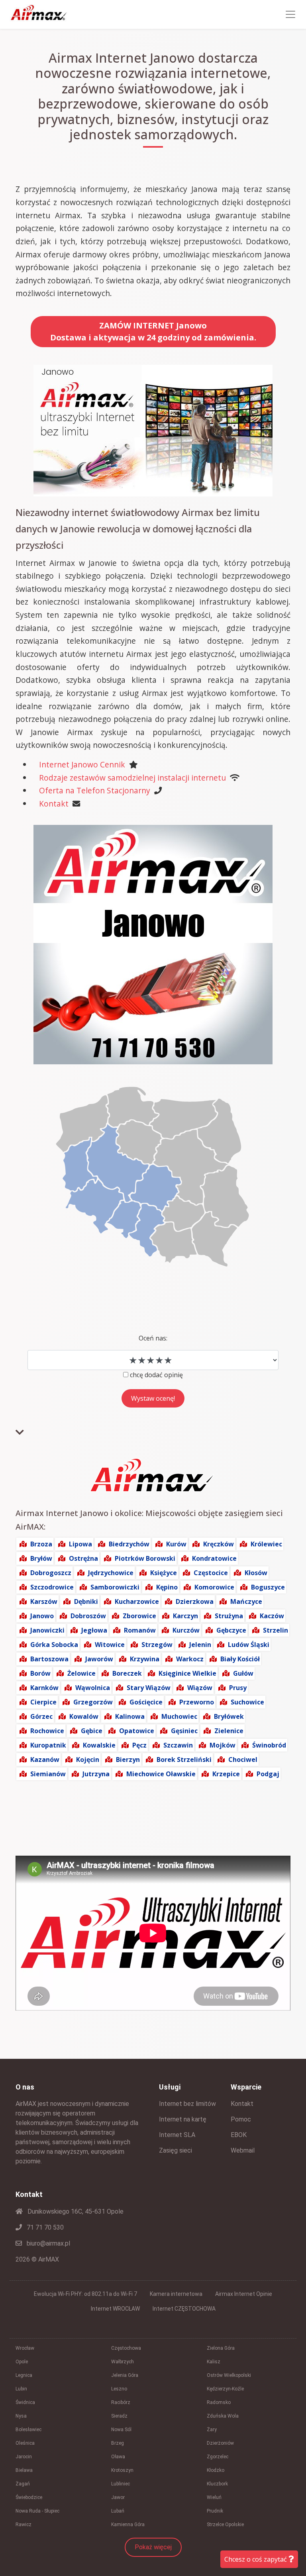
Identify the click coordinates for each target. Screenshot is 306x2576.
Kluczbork (217, 2484)
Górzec (41, 1716)
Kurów (176, 1544)
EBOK (239, 2135)
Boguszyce (268, 1587)
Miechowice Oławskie (161, 1774)
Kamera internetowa (176, 2294)
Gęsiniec (184, 1731)
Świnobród (269, 1745)
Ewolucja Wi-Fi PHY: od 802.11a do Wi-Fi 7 (85, 2294)
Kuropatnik (48, 1745)
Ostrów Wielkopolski (229, 2375)
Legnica (24, 2375)
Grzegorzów (93, 1702)
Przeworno (197, 1702)
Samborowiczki (115, 1587)
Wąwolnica (93, 1688)
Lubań (118, 2511)
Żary (212, 2430)
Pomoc (241, 2119)
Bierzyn (128, 1760)
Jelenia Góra (125, 2375)
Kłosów (256, 1573)
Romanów (140, 1630)
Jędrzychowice (111, 1573)
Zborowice (139, 1616)
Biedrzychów (129, 1544)
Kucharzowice (137, 1601)
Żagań (23, 2484)
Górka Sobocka (54, 1645)
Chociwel (243, 1760)
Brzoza (41, 1544)
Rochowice (47, 1731)
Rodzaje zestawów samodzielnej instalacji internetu (132, 778)
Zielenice (229, 1731)
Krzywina (145, 1659)
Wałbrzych (123, 2362)
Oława (118, 2457)
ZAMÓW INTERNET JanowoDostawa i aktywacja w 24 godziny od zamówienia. (153, 331)
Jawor (118, 2497)
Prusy (238, 1688)
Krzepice (226, 1774)
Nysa (21, 2416)
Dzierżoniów (220, 2443)
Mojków (223, 1745)
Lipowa (80, 1544)
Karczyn (185, 1616)
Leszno (119, 2389)
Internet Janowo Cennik (82, 764)
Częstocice (211, 1573)
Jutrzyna (96, 1774)
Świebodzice (29, 2497)
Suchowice (247, 1702)
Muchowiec (179, 1716)
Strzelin (276, 1630)
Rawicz (24, 2525)
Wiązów (200, 1688)
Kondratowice (214, 1558)
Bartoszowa (49, 1659)
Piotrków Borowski (145, 1558)
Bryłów (41, 1558)
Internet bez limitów (187, 2104)
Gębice (92, 1731)
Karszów (44, 1601)
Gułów (243, 1673)
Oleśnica (25, 2443)
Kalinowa (130, 1716)
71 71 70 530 (44, 2227)
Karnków (44, 1688)
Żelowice (81, 1673)
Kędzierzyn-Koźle (225, 2389)
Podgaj (268, 1774)
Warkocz (190, 1659)
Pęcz (139, 1745)
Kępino (167, 1587)
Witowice (110, 1645)
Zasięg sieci (176, 2150)
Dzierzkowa (195, 1601)
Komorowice (214, 1587)
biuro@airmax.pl (48, 2243)
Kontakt (54, 804)
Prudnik (215, 2511)
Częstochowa (126, 2348)
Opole (22, 2362)
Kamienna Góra (128, 2525)
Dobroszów (88, 1616)
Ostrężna (83, 1558)
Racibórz (121, 2402)
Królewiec (266, 1544)
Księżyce (164, 1573)
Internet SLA (177, 2135)
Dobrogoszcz (51, 1573)
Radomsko (219, 2402)
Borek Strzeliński (184, 1760)
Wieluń (214, 2497)
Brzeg (118, 2443)
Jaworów (99, 1659)
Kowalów (84, 1716)
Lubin (21, 2389)
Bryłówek (229, 1716)
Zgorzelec (218, 2457)
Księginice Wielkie (187, 1673)
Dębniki (86, 1601)
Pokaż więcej (153, 2547)
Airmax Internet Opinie (244, 2294)
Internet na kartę (183, 2119)
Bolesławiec (28, 2430)
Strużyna (229, 1616)
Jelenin (200, 1645)
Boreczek (127, 1673)
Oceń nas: (153, 1338)
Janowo (42, 1616)
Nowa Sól (121, 2430)
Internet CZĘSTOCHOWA (184, 2309)
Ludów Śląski (249, 1645)
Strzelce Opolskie (225, 2525)
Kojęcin (88, 1760)
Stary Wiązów (149, 1688)
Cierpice (43, 1702)
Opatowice (137, 1731)
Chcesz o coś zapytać (256, 2559)
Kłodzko (216, 2470)
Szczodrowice (52, 1587)
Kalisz (214, 2362)
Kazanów (45, 1760)
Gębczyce (231, 1630)
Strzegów (157, 1645)
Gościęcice (146, 1702)
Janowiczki (47, 1630)
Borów (40, 1673)
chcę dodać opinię (156, 1375)
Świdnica (25, 2402)
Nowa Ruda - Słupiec (37, 2511)
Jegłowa (94, 1630)
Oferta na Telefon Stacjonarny (95, 790)
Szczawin (178, 1745)
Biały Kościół (240, 1659)
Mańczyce (246, 1601)
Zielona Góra (221, 2348)
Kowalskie (99, 1745)
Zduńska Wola (223, 2416)
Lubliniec (121, 2484)
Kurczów (186, 1630)
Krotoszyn (122, 2470)
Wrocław (25, 2348)
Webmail (243, 2150)
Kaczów (272, 1616)
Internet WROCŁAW (115, 2309)
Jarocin (24, 2457)
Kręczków (219, 1544)
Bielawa (24, 2470)
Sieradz (119, 2416)
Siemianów (48, 1774)
